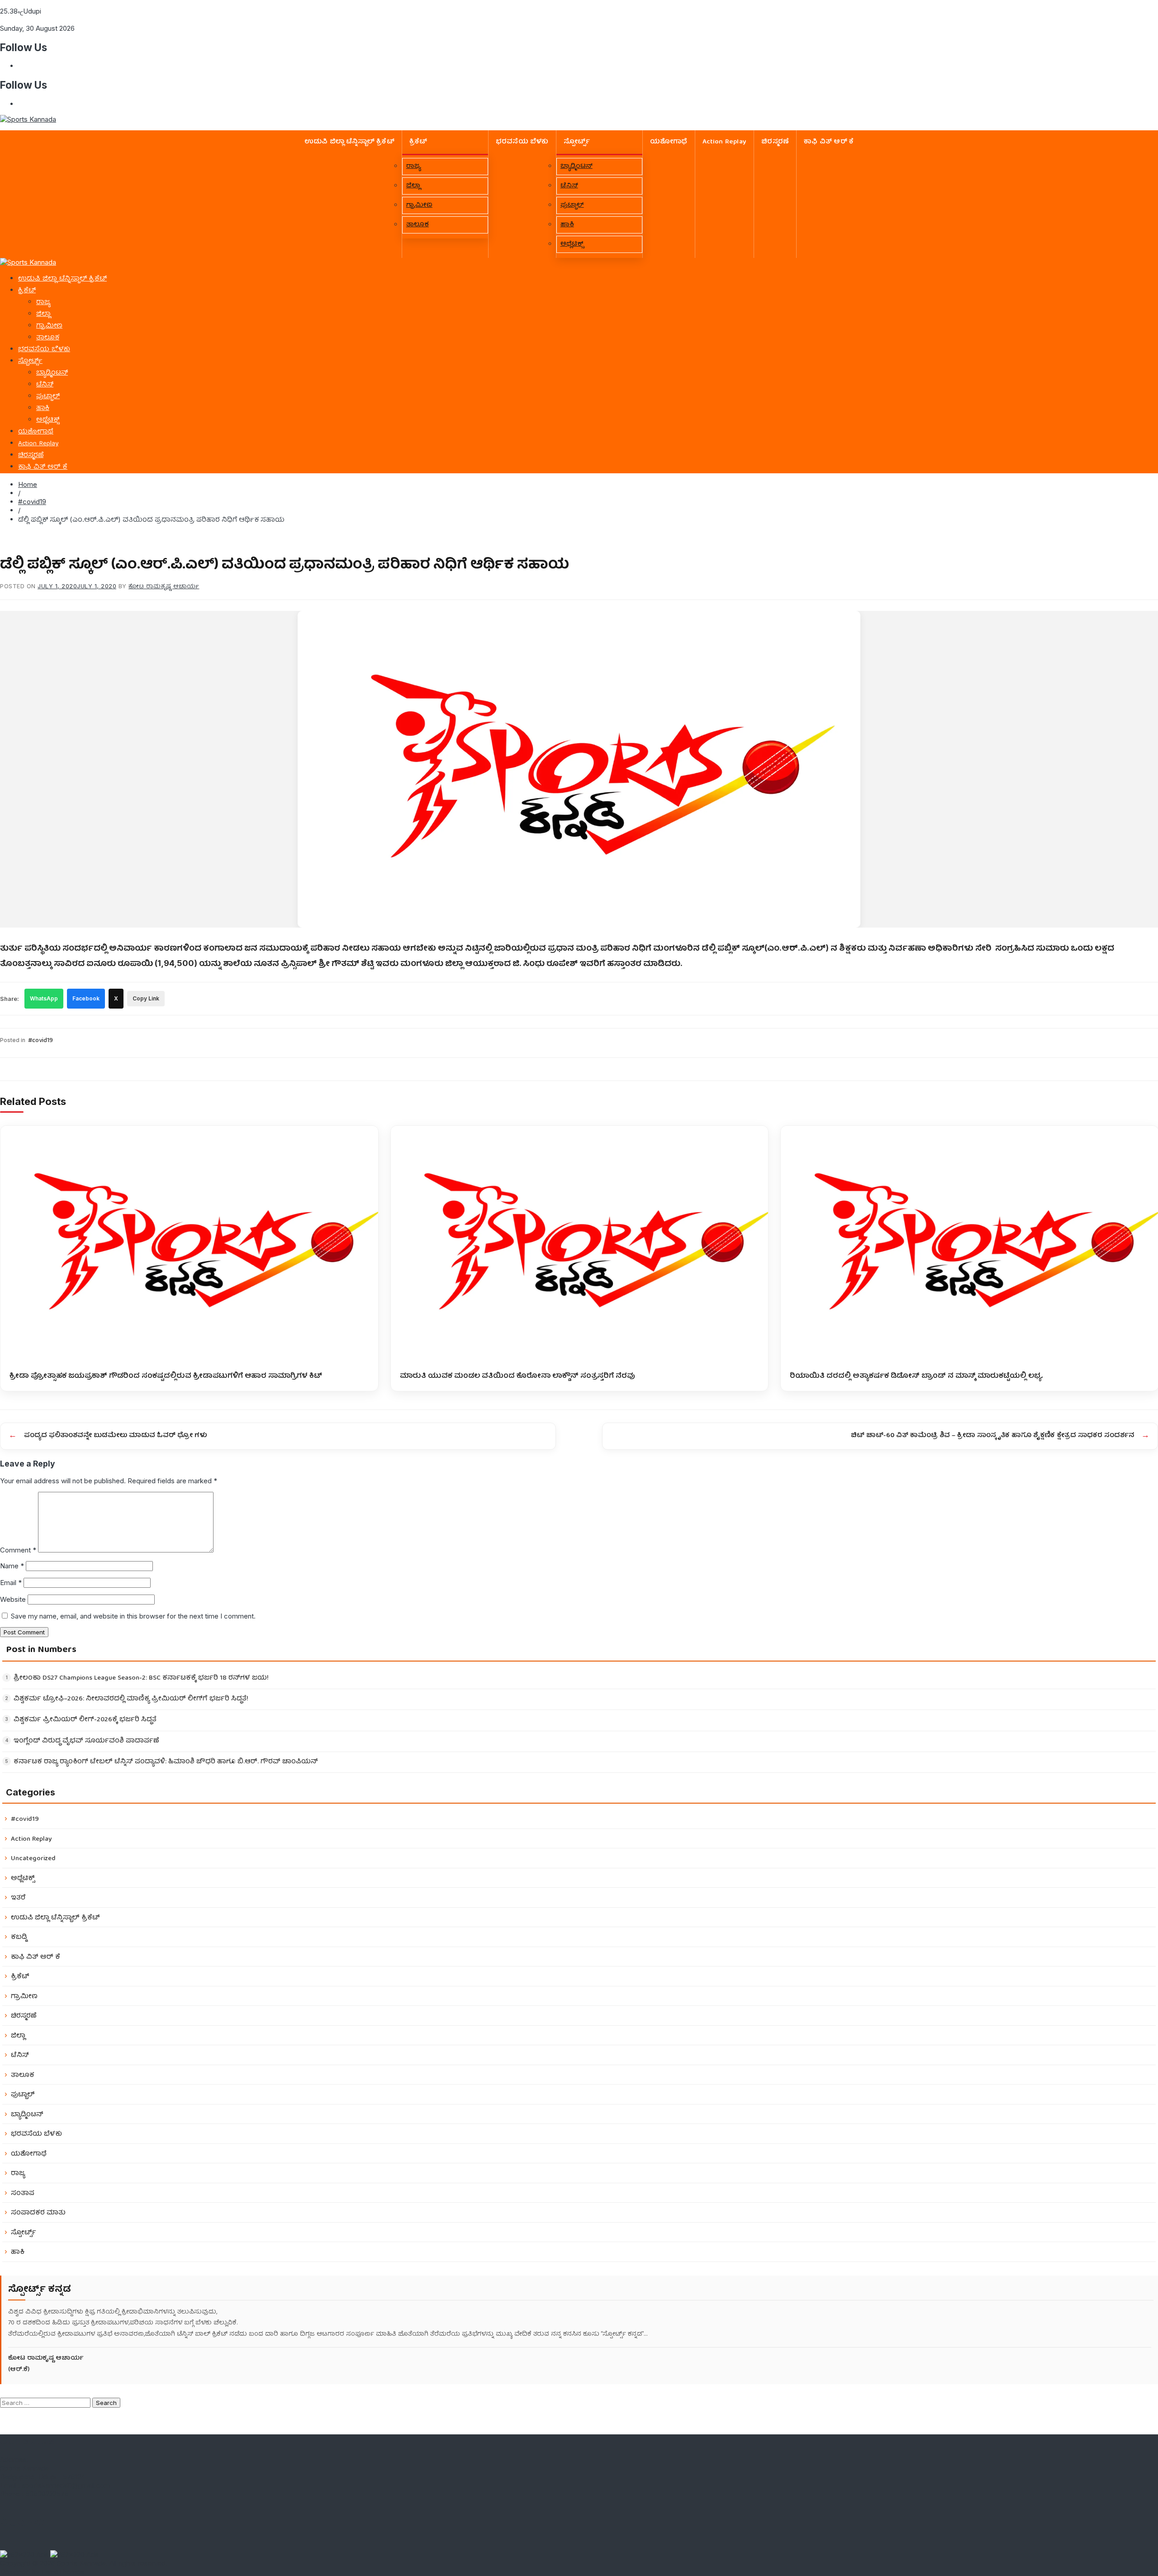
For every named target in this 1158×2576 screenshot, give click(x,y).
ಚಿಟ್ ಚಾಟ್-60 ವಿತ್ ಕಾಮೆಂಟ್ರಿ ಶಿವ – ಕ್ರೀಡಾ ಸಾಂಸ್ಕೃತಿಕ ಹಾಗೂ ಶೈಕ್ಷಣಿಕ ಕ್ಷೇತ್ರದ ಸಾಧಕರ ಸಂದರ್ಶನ (992, 1436)
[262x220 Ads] (25, 2555)
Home (28, 484)
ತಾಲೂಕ (418, 225)
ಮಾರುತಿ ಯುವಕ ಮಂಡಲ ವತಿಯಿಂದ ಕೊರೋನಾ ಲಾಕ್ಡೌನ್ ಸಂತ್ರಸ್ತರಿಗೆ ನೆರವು (517, 1375)
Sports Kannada (81, 2563)
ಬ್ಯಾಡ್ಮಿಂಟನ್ (577, 167)
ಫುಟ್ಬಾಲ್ (572, 205)
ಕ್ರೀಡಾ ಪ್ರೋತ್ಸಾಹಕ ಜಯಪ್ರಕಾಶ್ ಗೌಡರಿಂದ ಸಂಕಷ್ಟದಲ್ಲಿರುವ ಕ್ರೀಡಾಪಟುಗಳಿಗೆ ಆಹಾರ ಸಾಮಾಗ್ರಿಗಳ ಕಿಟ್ (166, 1375)
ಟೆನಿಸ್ (569, 186)
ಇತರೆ (18, 1898)
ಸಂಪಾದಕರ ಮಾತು (38, 2213)
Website (13, 1599)
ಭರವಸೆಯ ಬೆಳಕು (522, 142)
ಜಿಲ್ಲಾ (413, 186)
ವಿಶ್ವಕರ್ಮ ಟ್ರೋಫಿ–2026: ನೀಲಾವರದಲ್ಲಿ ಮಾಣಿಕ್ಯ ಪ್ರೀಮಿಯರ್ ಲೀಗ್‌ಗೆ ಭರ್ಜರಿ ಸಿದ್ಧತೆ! (131, 1699)
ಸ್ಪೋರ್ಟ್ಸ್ (577, 142)
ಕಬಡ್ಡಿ (19, 1937)
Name (12, 1566)
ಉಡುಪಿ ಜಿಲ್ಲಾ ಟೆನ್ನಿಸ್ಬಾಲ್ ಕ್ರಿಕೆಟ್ (349, 142)
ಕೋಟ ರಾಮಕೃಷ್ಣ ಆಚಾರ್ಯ (164, 586)
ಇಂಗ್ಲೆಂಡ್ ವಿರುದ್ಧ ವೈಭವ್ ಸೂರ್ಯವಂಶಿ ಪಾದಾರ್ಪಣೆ (86, 1741)
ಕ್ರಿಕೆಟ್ (418, 142)
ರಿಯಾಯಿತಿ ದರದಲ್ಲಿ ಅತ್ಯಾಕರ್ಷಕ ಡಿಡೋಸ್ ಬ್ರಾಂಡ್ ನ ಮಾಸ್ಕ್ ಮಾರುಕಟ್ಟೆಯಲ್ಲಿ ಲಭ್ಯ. (916, 1375)
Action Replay (725, 142)
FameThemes (63, 2572)
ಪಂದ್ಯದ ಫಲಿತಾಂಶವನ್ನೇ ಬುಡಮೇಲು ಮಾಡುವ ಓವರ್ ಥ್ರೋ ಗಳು (116, 1436)
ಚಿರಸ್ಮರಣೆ (775, 142)
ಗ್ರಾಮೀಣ (419, 205)
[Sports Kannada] (28, 262)
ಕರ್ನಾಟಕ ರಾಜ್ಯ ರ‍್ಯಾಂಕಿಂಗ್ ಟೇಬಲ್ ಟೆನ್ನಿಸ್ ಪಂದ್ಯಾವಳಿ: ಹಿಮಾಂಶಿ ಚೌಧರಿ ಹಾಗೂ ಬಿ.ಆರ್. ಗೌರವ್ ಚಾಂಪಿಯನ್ (166, 1762)
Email (11, 1583)
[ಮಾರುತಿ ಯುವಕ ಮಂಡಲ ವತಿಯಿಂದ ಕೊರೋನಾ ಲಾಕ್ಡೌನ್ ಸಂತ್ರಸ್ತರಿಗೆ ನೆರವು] (580, 1244)
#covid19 (32, 502)
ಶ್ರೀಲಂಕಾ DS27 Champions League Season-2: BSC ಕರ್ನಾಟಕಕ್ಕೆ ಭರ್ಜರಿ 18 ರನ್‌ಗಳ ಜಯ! (141, 1678)
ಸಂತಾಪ (23, 2193)
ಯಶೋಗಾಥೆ (669, 142)
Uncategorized (33, 1859)
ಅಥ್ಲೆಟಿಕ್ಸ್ (572, 244)
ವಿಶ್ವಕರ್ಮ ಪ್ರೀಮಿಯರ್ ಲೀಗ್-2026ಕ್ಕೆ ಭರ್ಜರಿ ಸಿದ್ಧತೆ (85, 1720)
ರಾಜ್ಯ (413, 167)
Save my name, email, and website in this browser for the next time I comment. (133, 1616)
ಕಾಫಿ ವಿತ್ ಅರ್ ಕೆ (829, 142)
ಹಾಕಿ (567, 225)
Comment (18, 1550)
